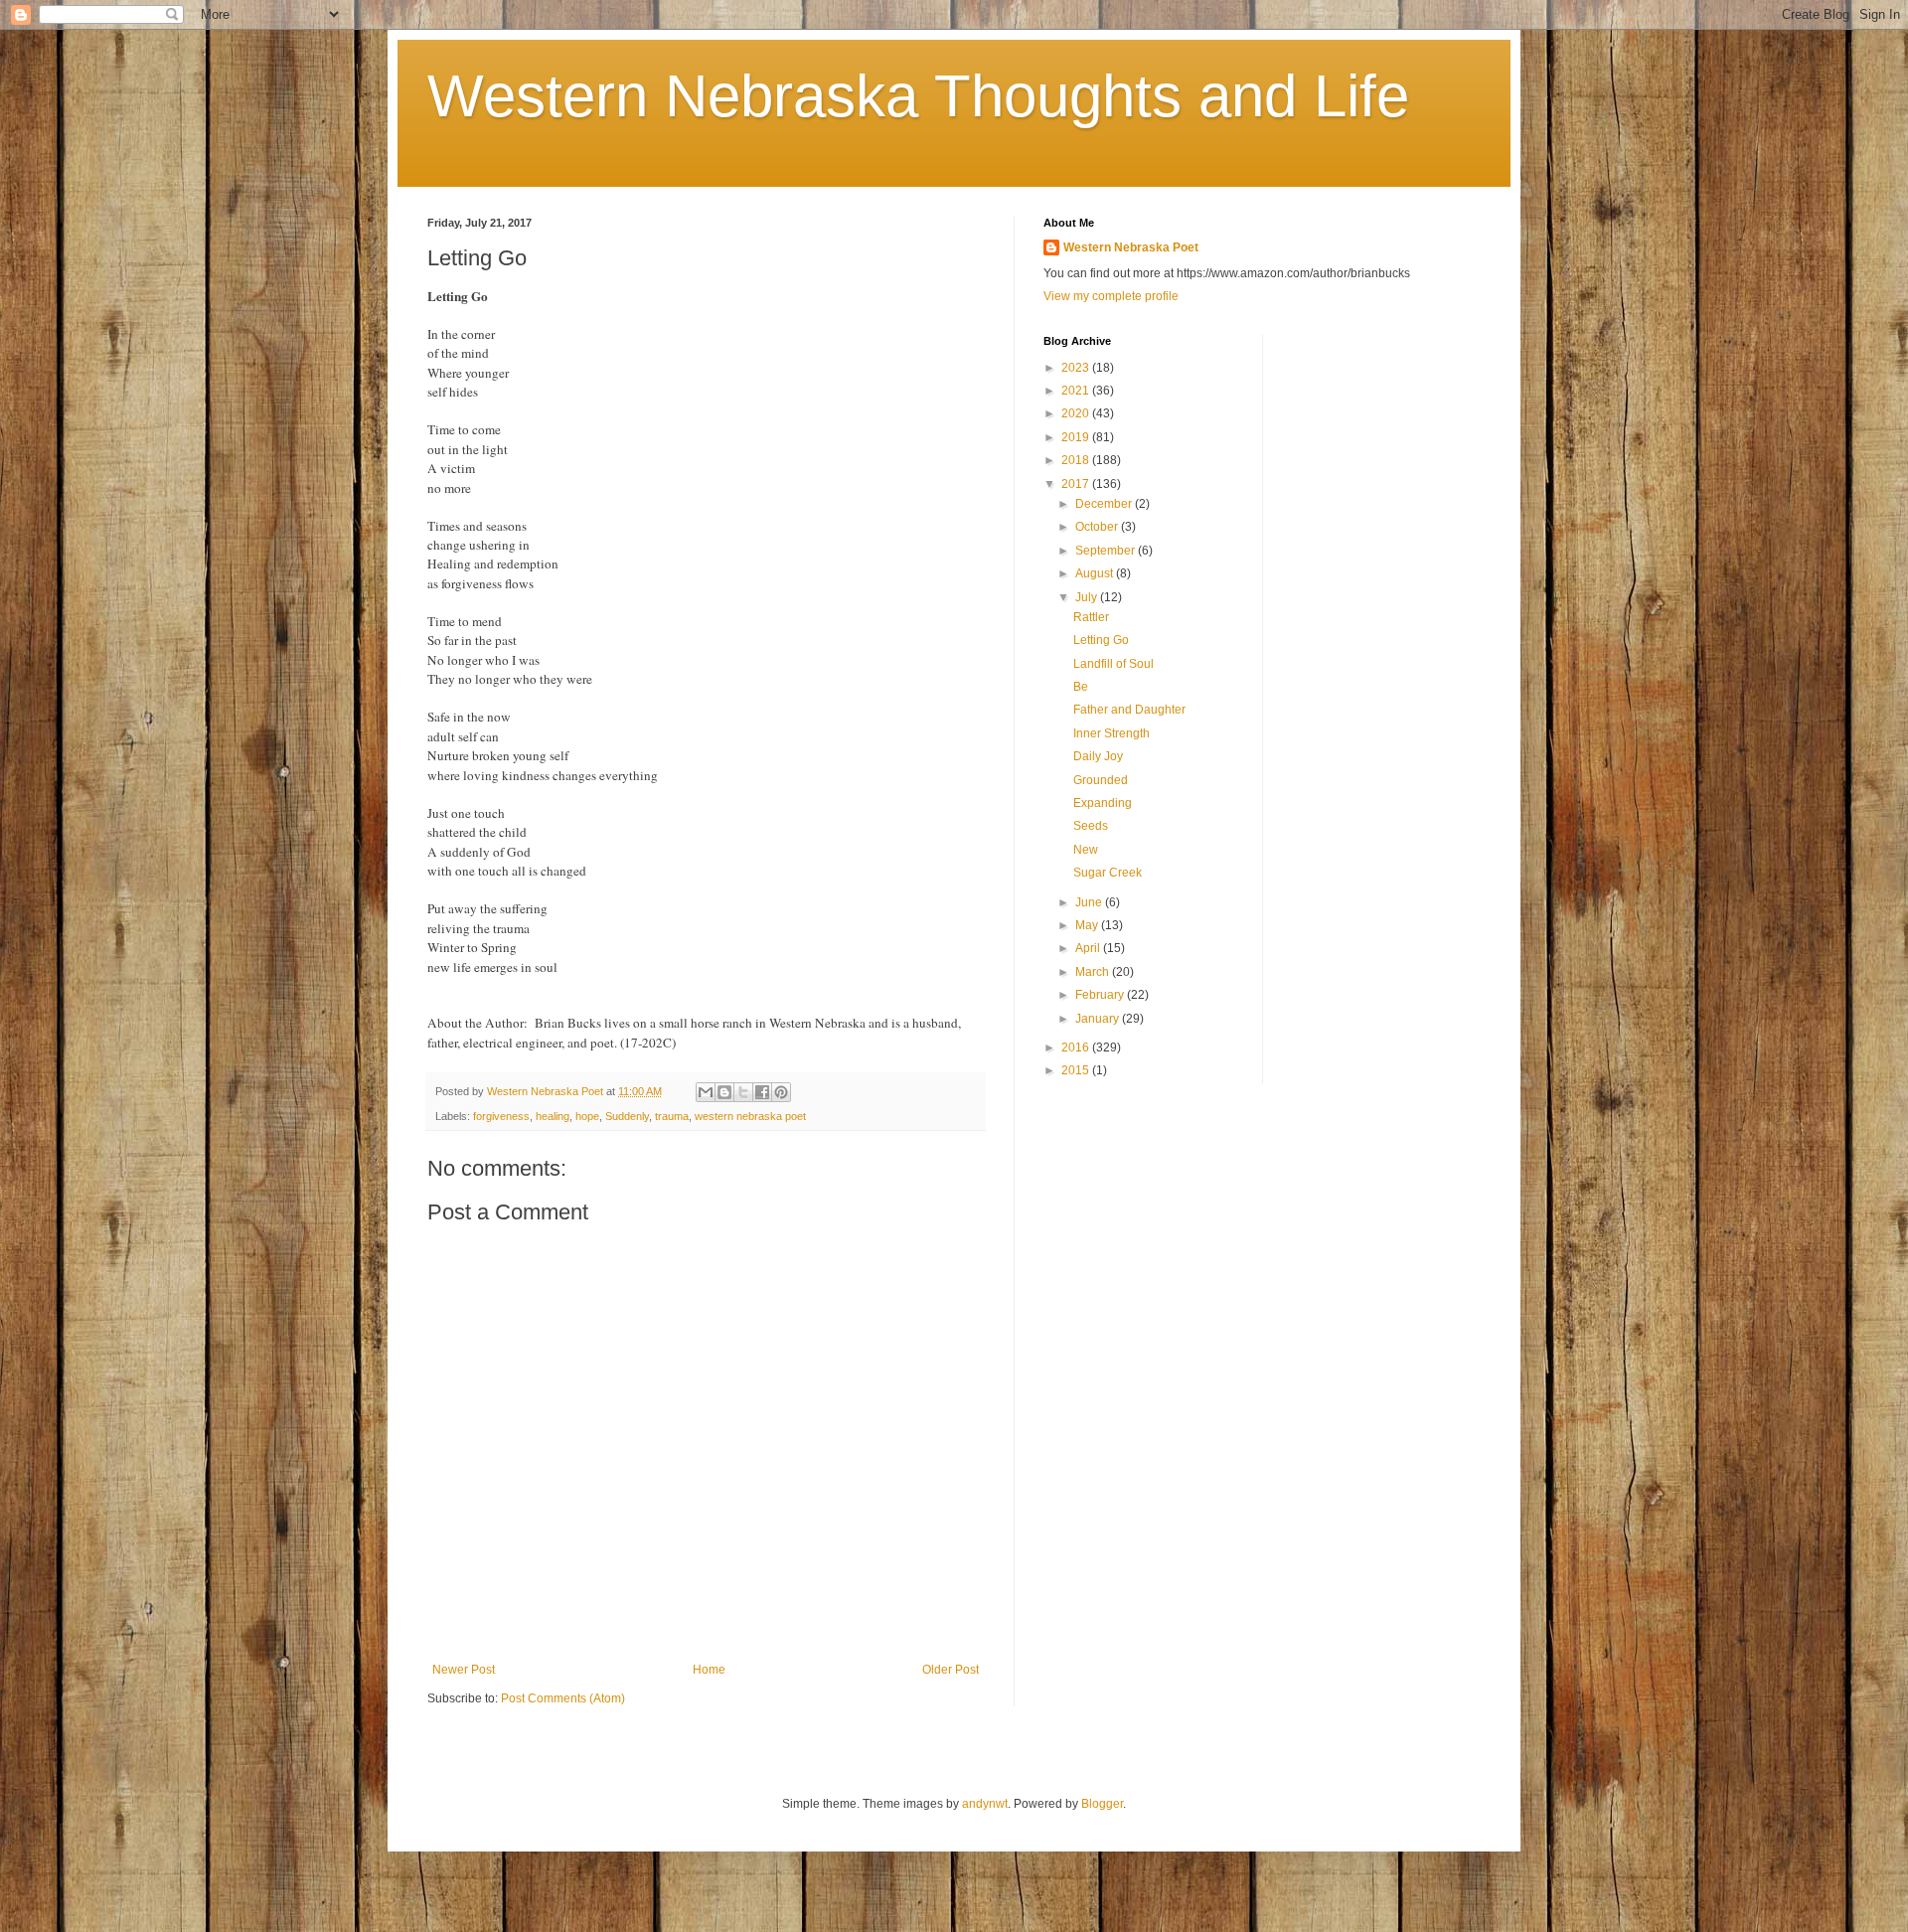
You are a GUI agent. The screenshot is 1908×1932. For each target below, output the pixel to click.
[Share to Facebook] (762, 1092)
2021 (1077, 391)
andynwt (985, 1804)
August (1096, 573)
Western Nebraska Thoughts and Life (918, 96)
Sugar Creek (1108, 873)
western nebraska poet (750, 1116)
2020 (1077, 413)
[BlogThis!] (724, 1092)
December (1105, 504)
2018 (1077, 460)
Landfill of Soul (1113, 664)
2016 (1077, 1047)
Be (1081, 687)
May (1088, 925)
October (1098, 527)
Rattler (1091, 617)
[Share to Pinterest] (781, 1092)
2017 (1077, 484)
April (1089, 948)
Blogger (1102, 1804)
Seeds (1091, 826)
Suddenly (627, 1116)
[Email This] (706, 1092)
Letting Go (1101, 640)
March (1094, 972)
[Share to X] (743, 1092)
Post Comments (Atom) (563, 1698)
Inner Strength (1112, 733)
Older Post (951, 1670)
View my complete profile (1111, 296)
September (1107, 551)
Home (709, 1670)
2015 (1077, 1070)
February (1101, 995)
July (1088, 597)
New (1086, 850)
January (1099, 1019)
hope (587, 1116)
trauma (672, 1116)
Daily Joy (1098, 756)
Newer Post (464, 1670)
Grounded (1101, 780)
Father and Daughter (1129, 710)
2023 (1077, 368)
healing (553, 1116)
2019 (1077, 437)
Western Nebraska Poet (1131, 247)
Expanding (1103, 803)
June (1090, 902)
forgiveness (501, 1116)
